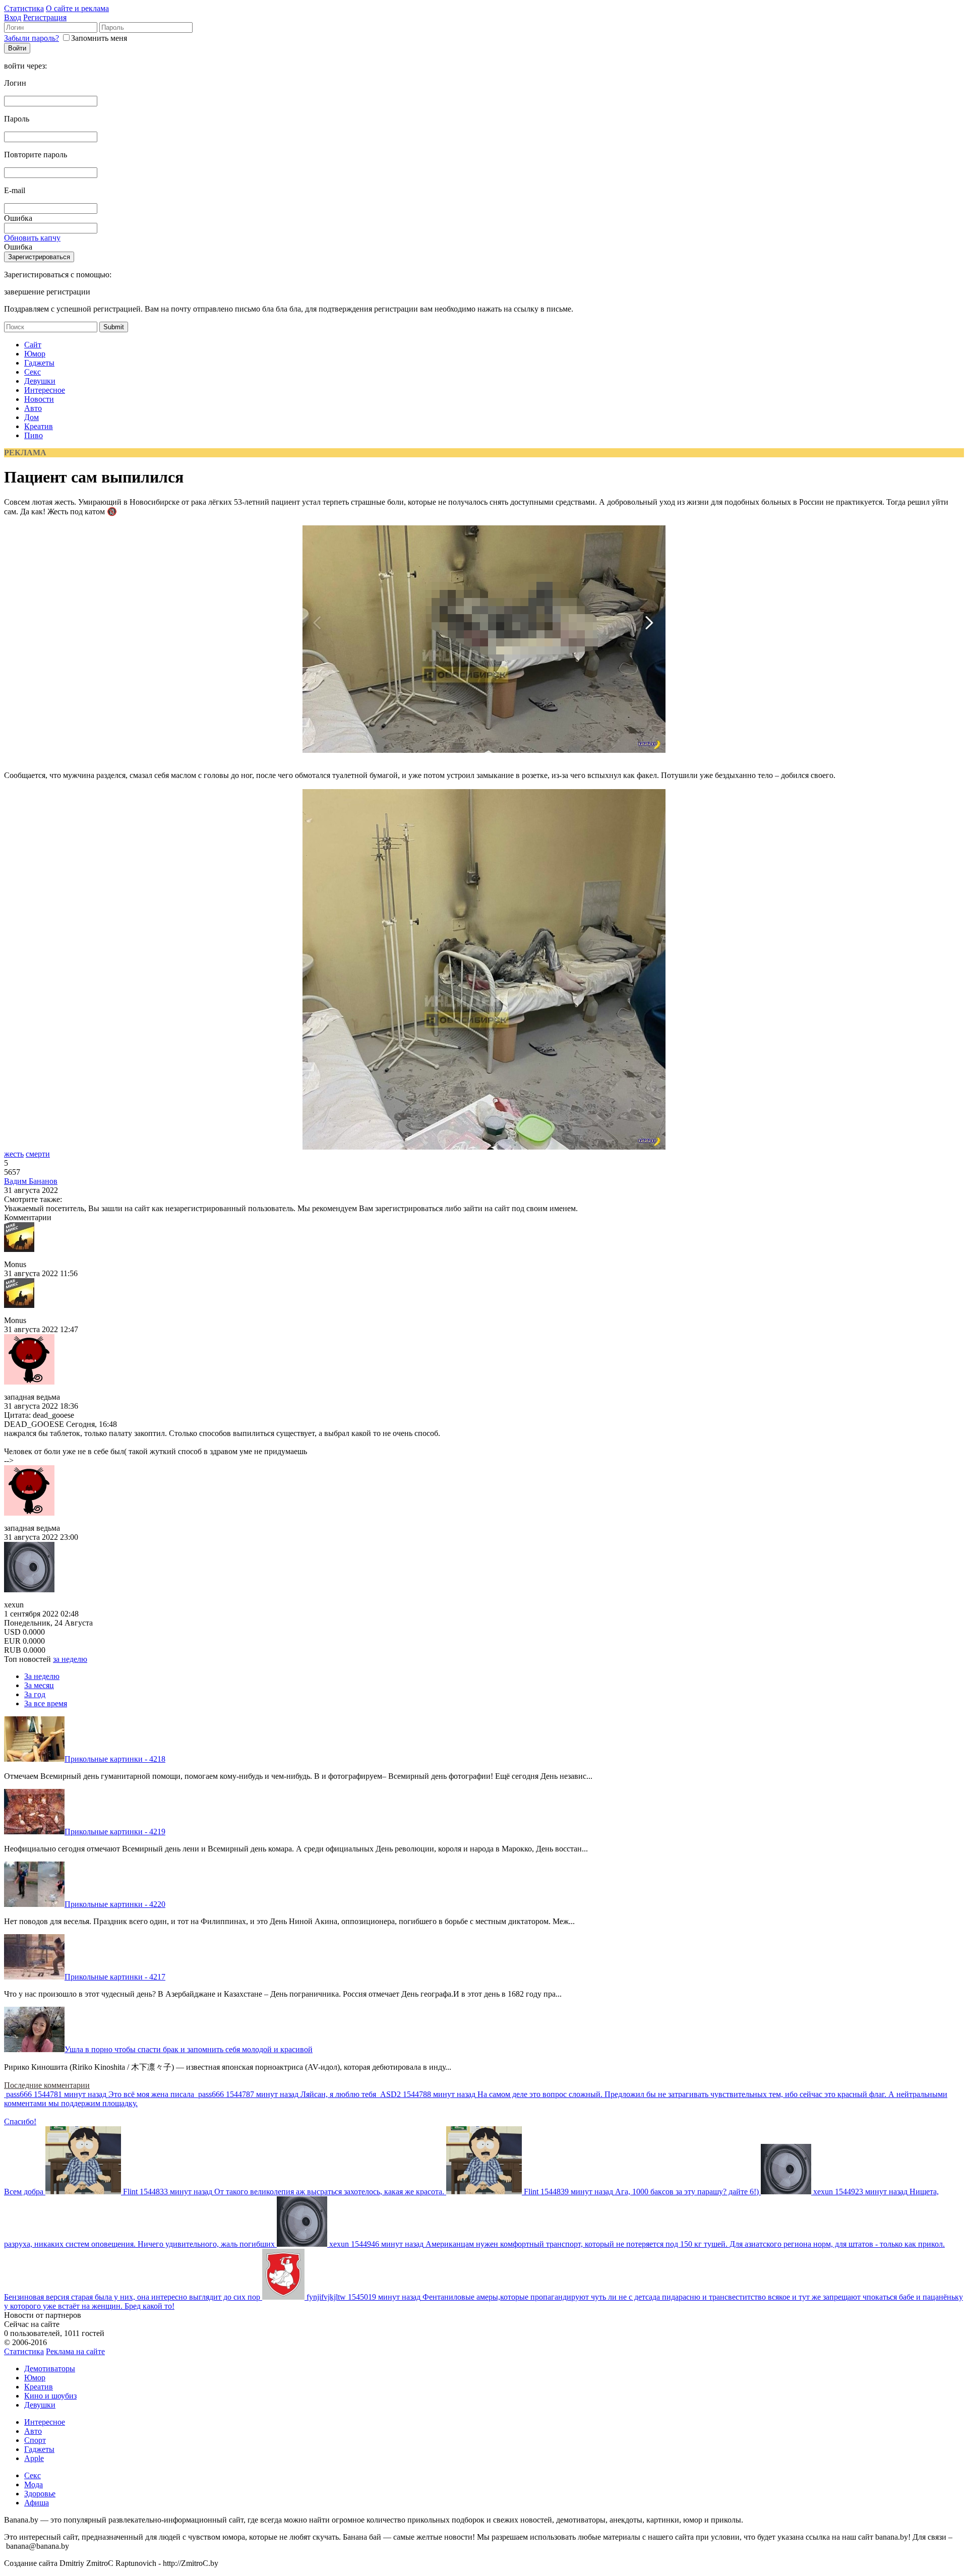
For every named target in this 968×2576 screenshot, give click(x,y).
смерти (38, 1154)
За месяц (39, 1685)
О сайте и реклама (77, 8)
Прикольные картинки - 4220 (115, 1904)
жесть (14, 1154)
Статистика (24, 8)
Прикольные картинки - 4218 (115, 1759)
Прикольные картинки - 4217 (115, 1977)
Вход (13, 17)
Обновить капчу (32, 238)
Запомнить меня (99, 38)
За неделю (42, 1676)
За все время (46, 1703)
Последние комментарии (47, 2085)
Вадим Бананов (31, 1181)
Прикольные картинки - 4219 (115, 1832)
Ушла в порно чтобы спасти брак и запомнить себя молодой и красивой (189, 2049)
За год (35, 1694)
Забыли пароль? (32, 38)
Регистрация (45, 17)
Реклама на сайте (75, 2351)
